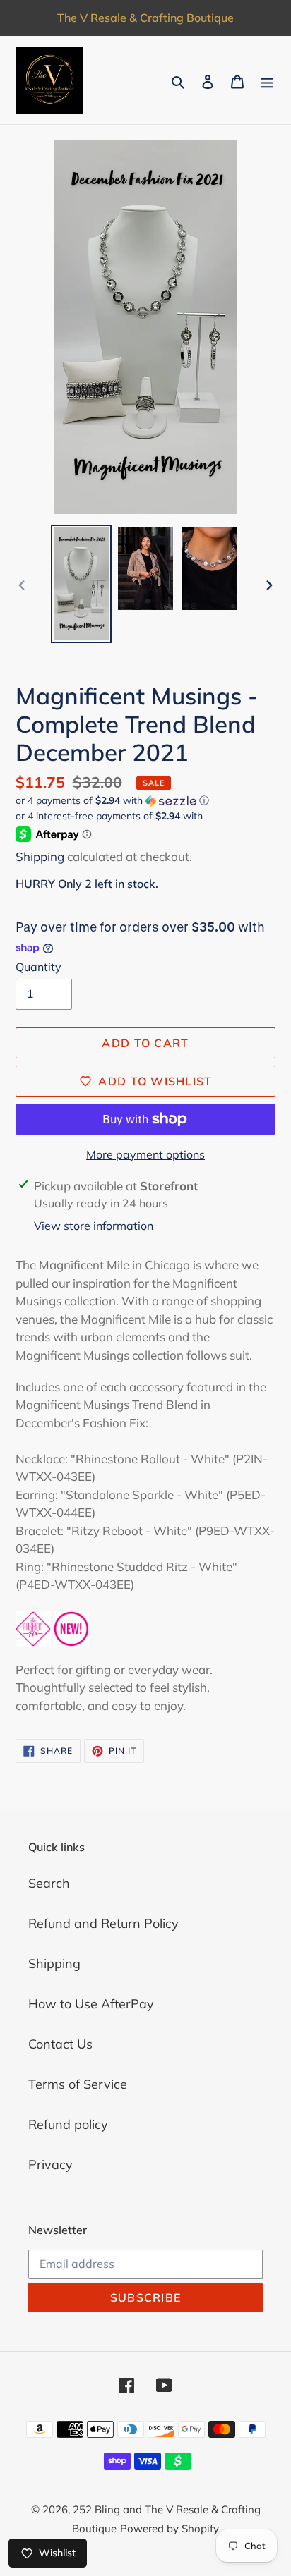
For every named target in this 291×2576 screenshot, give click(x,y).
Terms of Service (78, 2084)
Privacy (51, 2165)
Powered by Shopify (170, 2528)
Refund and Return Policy (103, 1923)
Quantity (38, 967)
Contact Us (60, 2044)
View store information (94, 1226)
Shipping (40, 856)
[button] (112, 801)
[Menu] (267, 80)
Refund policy (68, 2124)
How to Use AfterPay (91, 2004)
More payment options (145, 1154)
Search (49, 1883)
